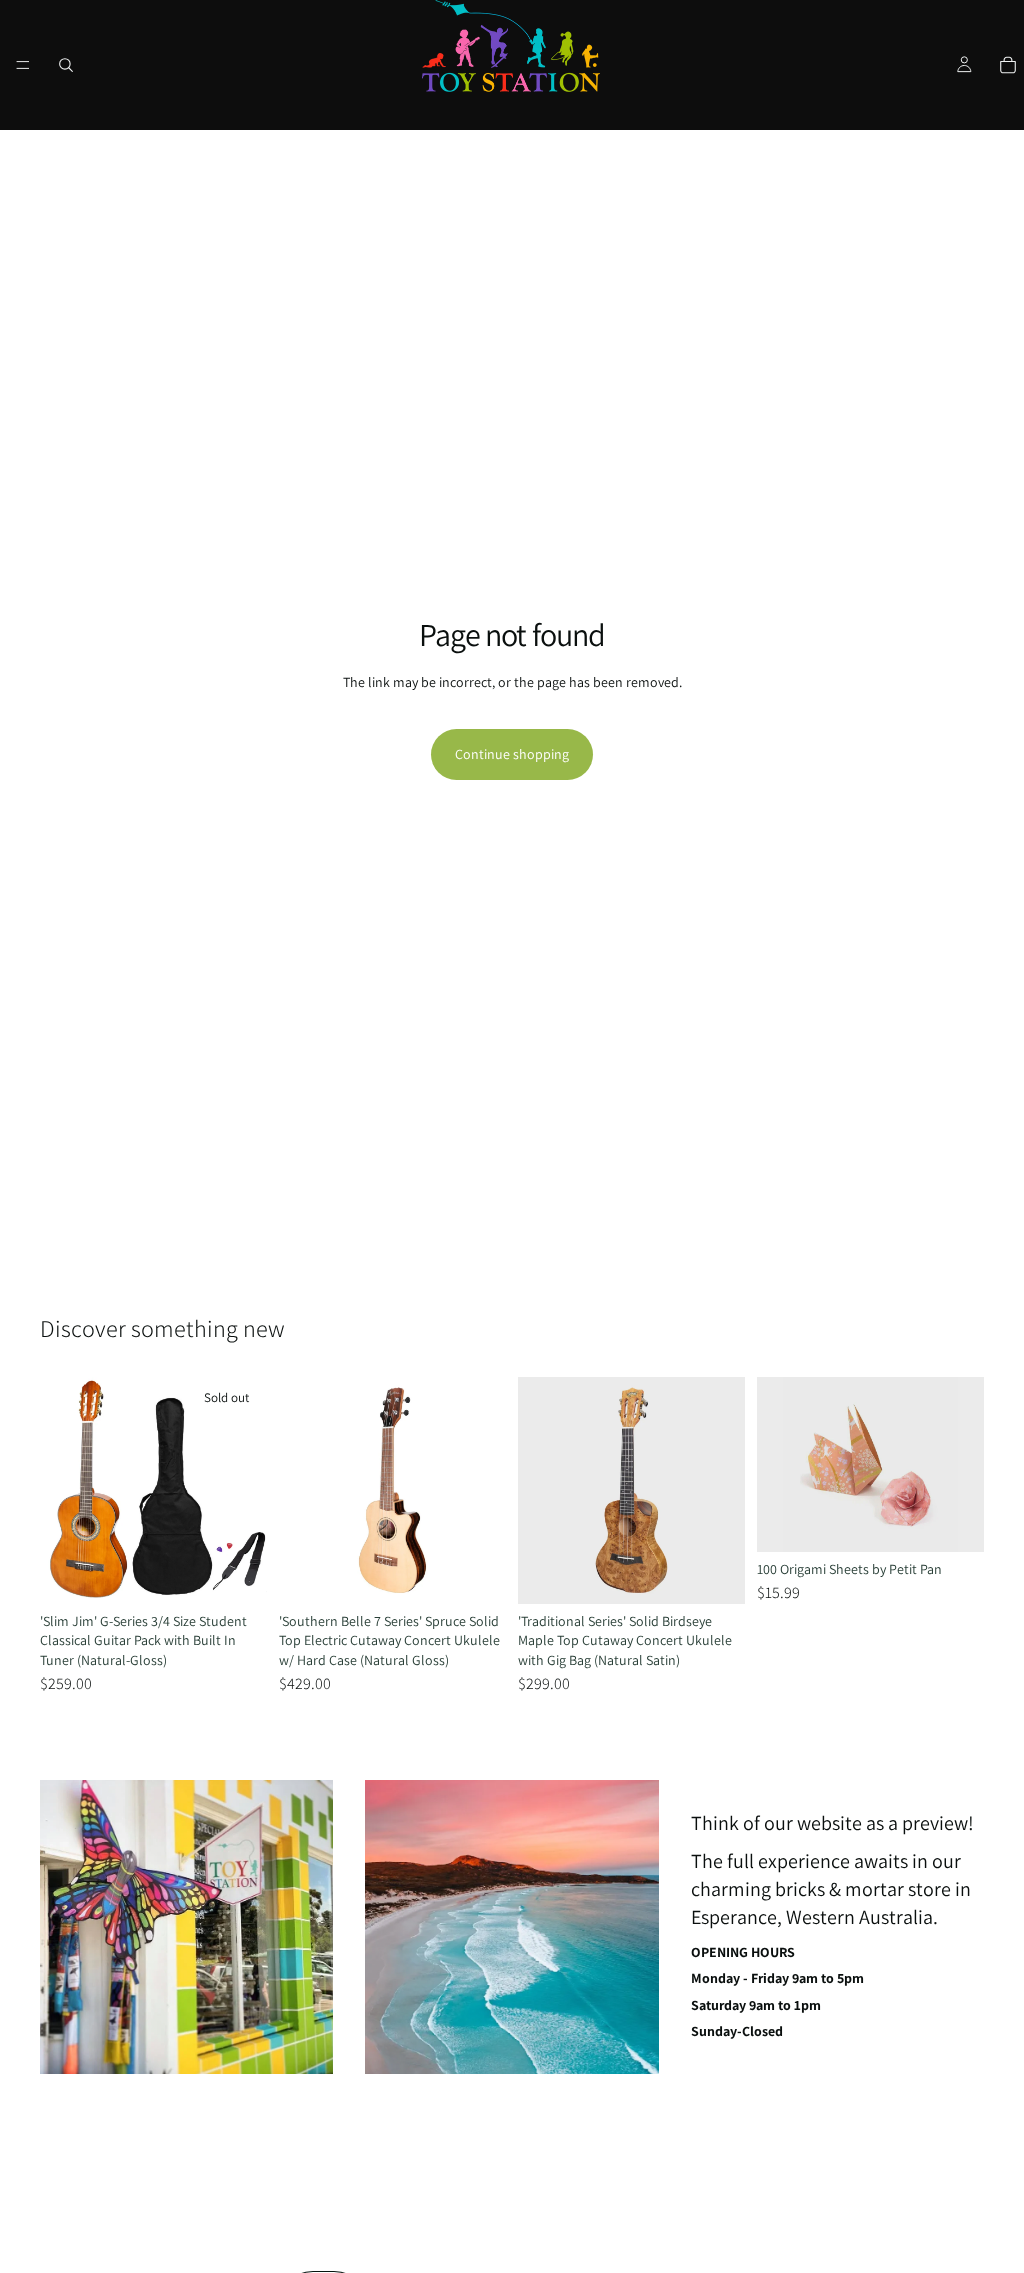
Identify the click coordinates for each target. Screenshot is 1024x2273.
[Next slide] (245, 1490)
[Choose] (953, 1521)
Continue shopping (512, 754)
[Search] (66, 65)
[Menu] (23, 65)
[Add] (475, 1573)
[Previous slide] (62, 1490)
